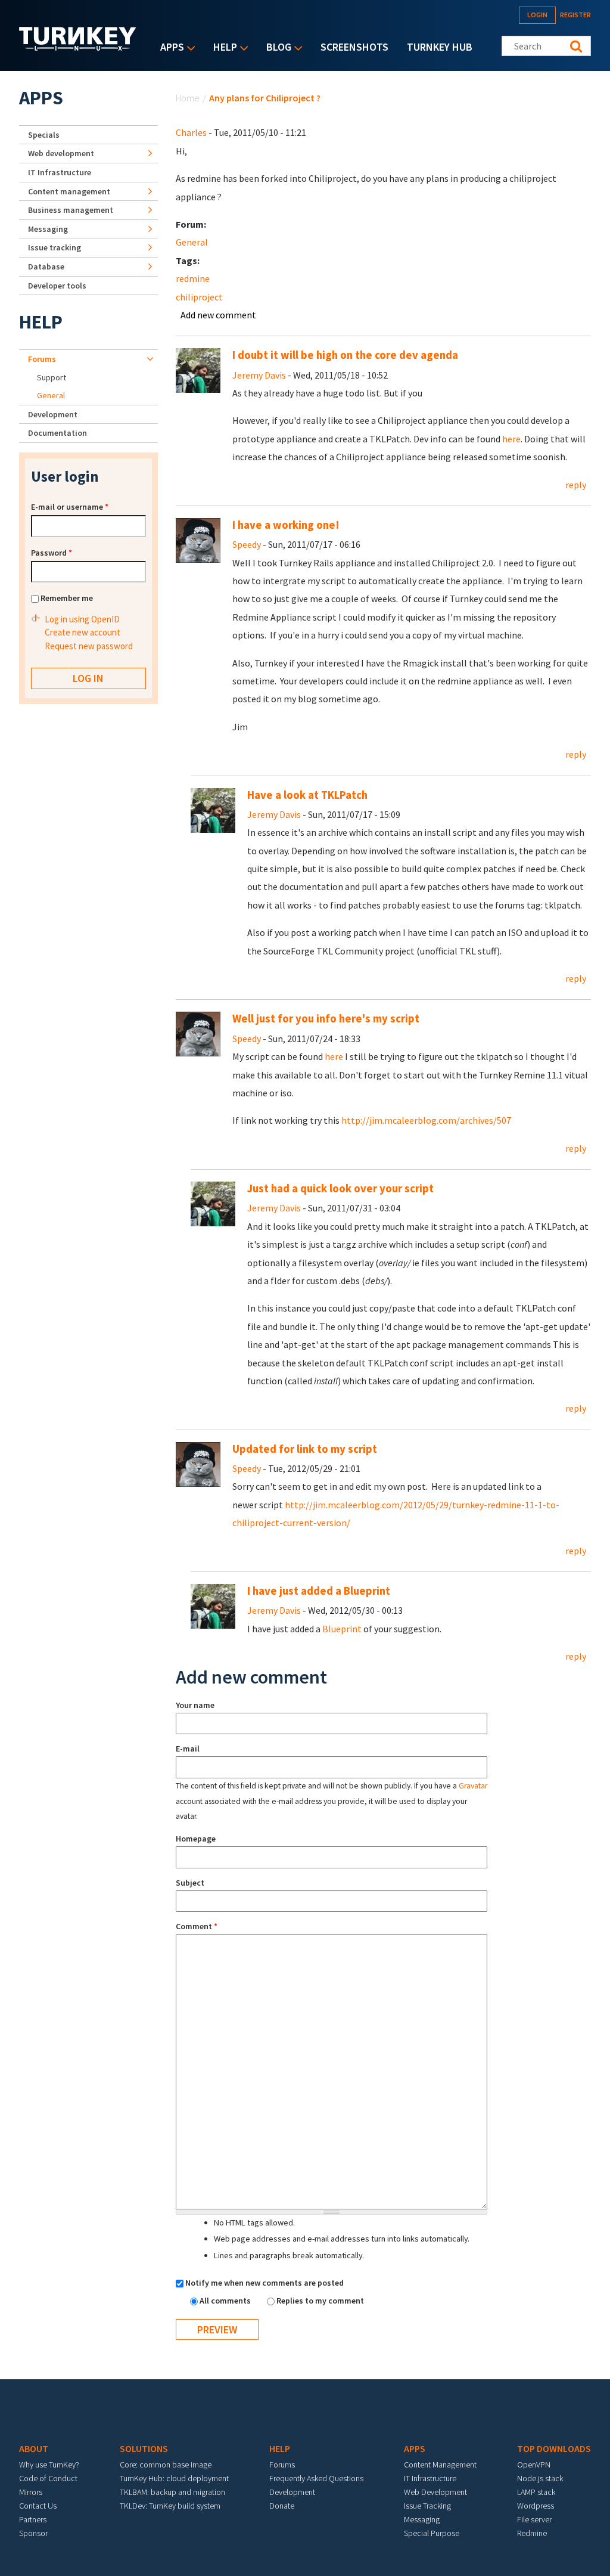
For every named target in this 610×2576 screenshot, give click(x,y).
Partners (33, 2519)
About (34, 2448)
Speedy (247, 544)
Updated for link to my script (305, 1449)
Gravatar (473, 1786)
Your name (195, 1705)
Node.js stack (540, 2478)
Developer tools (57, 286)
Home (188, 98)
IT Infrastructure (60, 172)
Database (46, 266)
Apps (169, 48)
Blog (276, 48)
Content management (69, 191)
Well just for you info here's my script (326, 1019)
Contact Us (38, 2506)
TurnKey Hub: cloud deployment (174, 2478)
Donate (282, 2506)
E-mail (188, 1749)
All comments (226, 2301)
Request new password (89, 646)
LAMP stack (536, 2492)
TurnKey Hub (440, 47)
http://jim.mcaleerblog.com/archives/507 (426, 1120)
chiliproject (199, 297)
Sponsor (33, 2533)
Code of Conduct (48, 2478)
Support (52, 377)
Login (537, 15)
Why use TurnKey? (49, 2465)
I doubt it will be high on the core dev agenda (345, 355)
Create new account (83, 632)
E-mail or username (70, 507)
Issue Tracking (427, 2506)
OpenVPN (534, 2465)
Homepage (196, 1839)
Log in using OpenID (82, 619)
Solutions (144, 2448)
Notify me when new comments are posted (264, 2283)
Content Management (440, 2465)
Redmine (532, 2533)
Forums (42, 359)
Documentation (57, 433)
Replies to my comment (320, 2301)
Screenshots (354, 47)
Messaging (48, 229)
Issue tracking (55, 247)
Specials (44, 135)
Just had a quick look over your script (340, 1188)
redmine (193, 278)
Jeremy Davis (259, 375)
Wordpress (536, 2506)
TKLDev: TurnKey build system (170, 2506)
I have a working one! (286, 525)
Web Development (435, 2492)
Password (52, 553)
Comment (197, 1926)
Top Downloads (554, 2448)
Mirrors (31, 2492)
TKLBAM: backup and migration (172, 2492)
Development (53, 414)
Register (575, 15)
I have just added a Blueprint (319, 1591)
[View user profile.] (198, 370)
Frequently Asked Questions (316, 2478)
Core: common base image (166, 2465)
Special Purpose (432, 2533)
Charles (191, 132)
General (192, 242)
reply (576, 485)
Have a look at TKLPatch (307, 795)
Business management (71, 210)
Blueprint (342, 1629)
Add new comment (218, 315)
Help (222, 48)
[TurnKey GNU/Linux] (78, 47)
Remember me (67, 598)
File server (534, 2519)
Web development (61, 153)
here (511, 439)
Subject (190, 1883)
